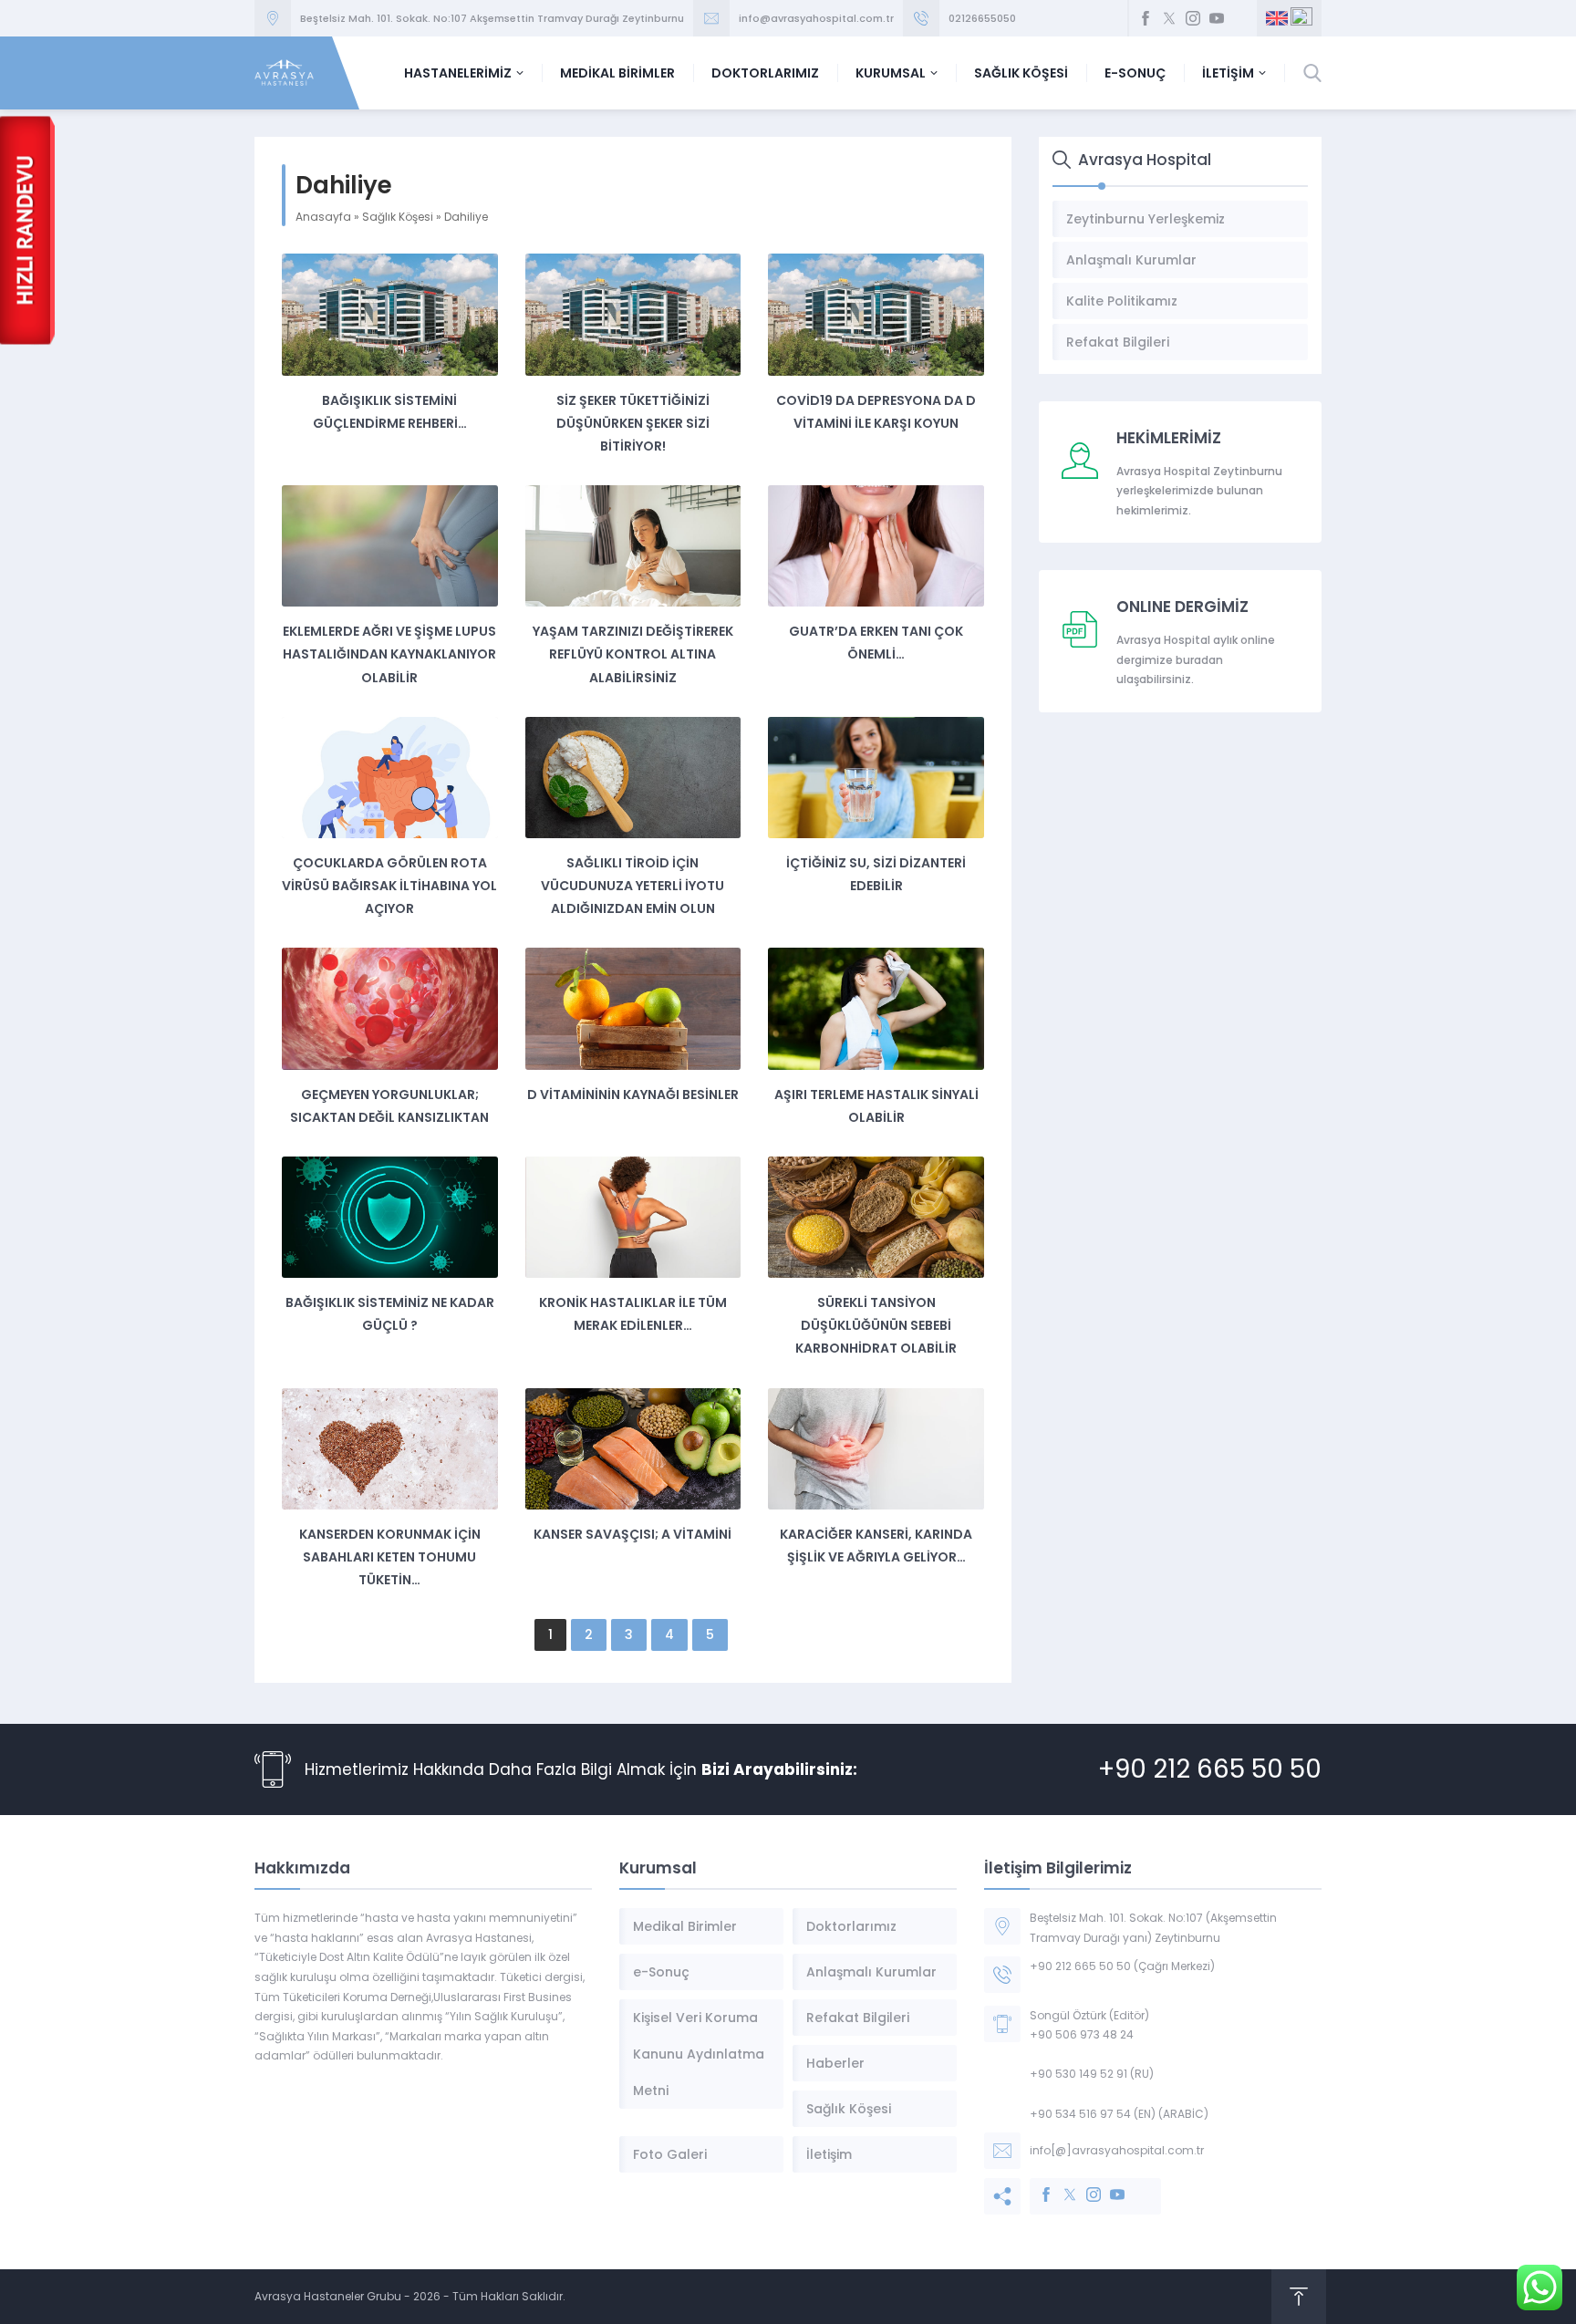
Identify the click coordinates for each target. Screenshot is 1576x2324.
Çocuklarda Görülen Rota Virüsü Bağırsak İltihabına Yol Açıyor (389, 886)
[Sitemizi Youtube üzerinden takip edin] (1217, 18)
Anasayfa (323, 217)
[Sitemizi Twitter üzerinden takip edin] (1169, 18)
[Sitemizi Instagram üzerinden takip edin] (1193, 18)
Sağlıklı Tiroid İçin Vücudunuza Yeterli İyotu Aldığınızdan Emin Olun (632, 886)
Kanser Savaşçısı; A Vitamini (632, 1534)
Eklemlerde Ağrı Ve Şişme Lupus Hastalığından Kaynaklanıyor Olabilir (389, 654)
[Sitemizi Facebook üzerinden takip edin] (1146, 18)
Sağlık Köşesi (398, 217)
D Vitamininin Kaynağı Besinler (633, 1095)
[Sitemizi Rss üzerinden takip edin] (1240, 18)
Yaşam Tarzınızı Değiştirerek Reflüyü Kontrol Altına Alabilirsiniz (633, 654)
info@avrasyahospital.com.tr (816, 18)
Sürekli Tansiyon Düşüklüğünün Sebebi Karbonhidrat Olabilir (876, 1325)
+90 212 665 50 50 (1210, 1769)
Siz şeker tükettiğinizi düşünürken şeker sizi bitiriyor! (633, 423)
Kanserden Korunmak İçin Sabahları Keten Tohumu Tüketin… (390, 1557)
